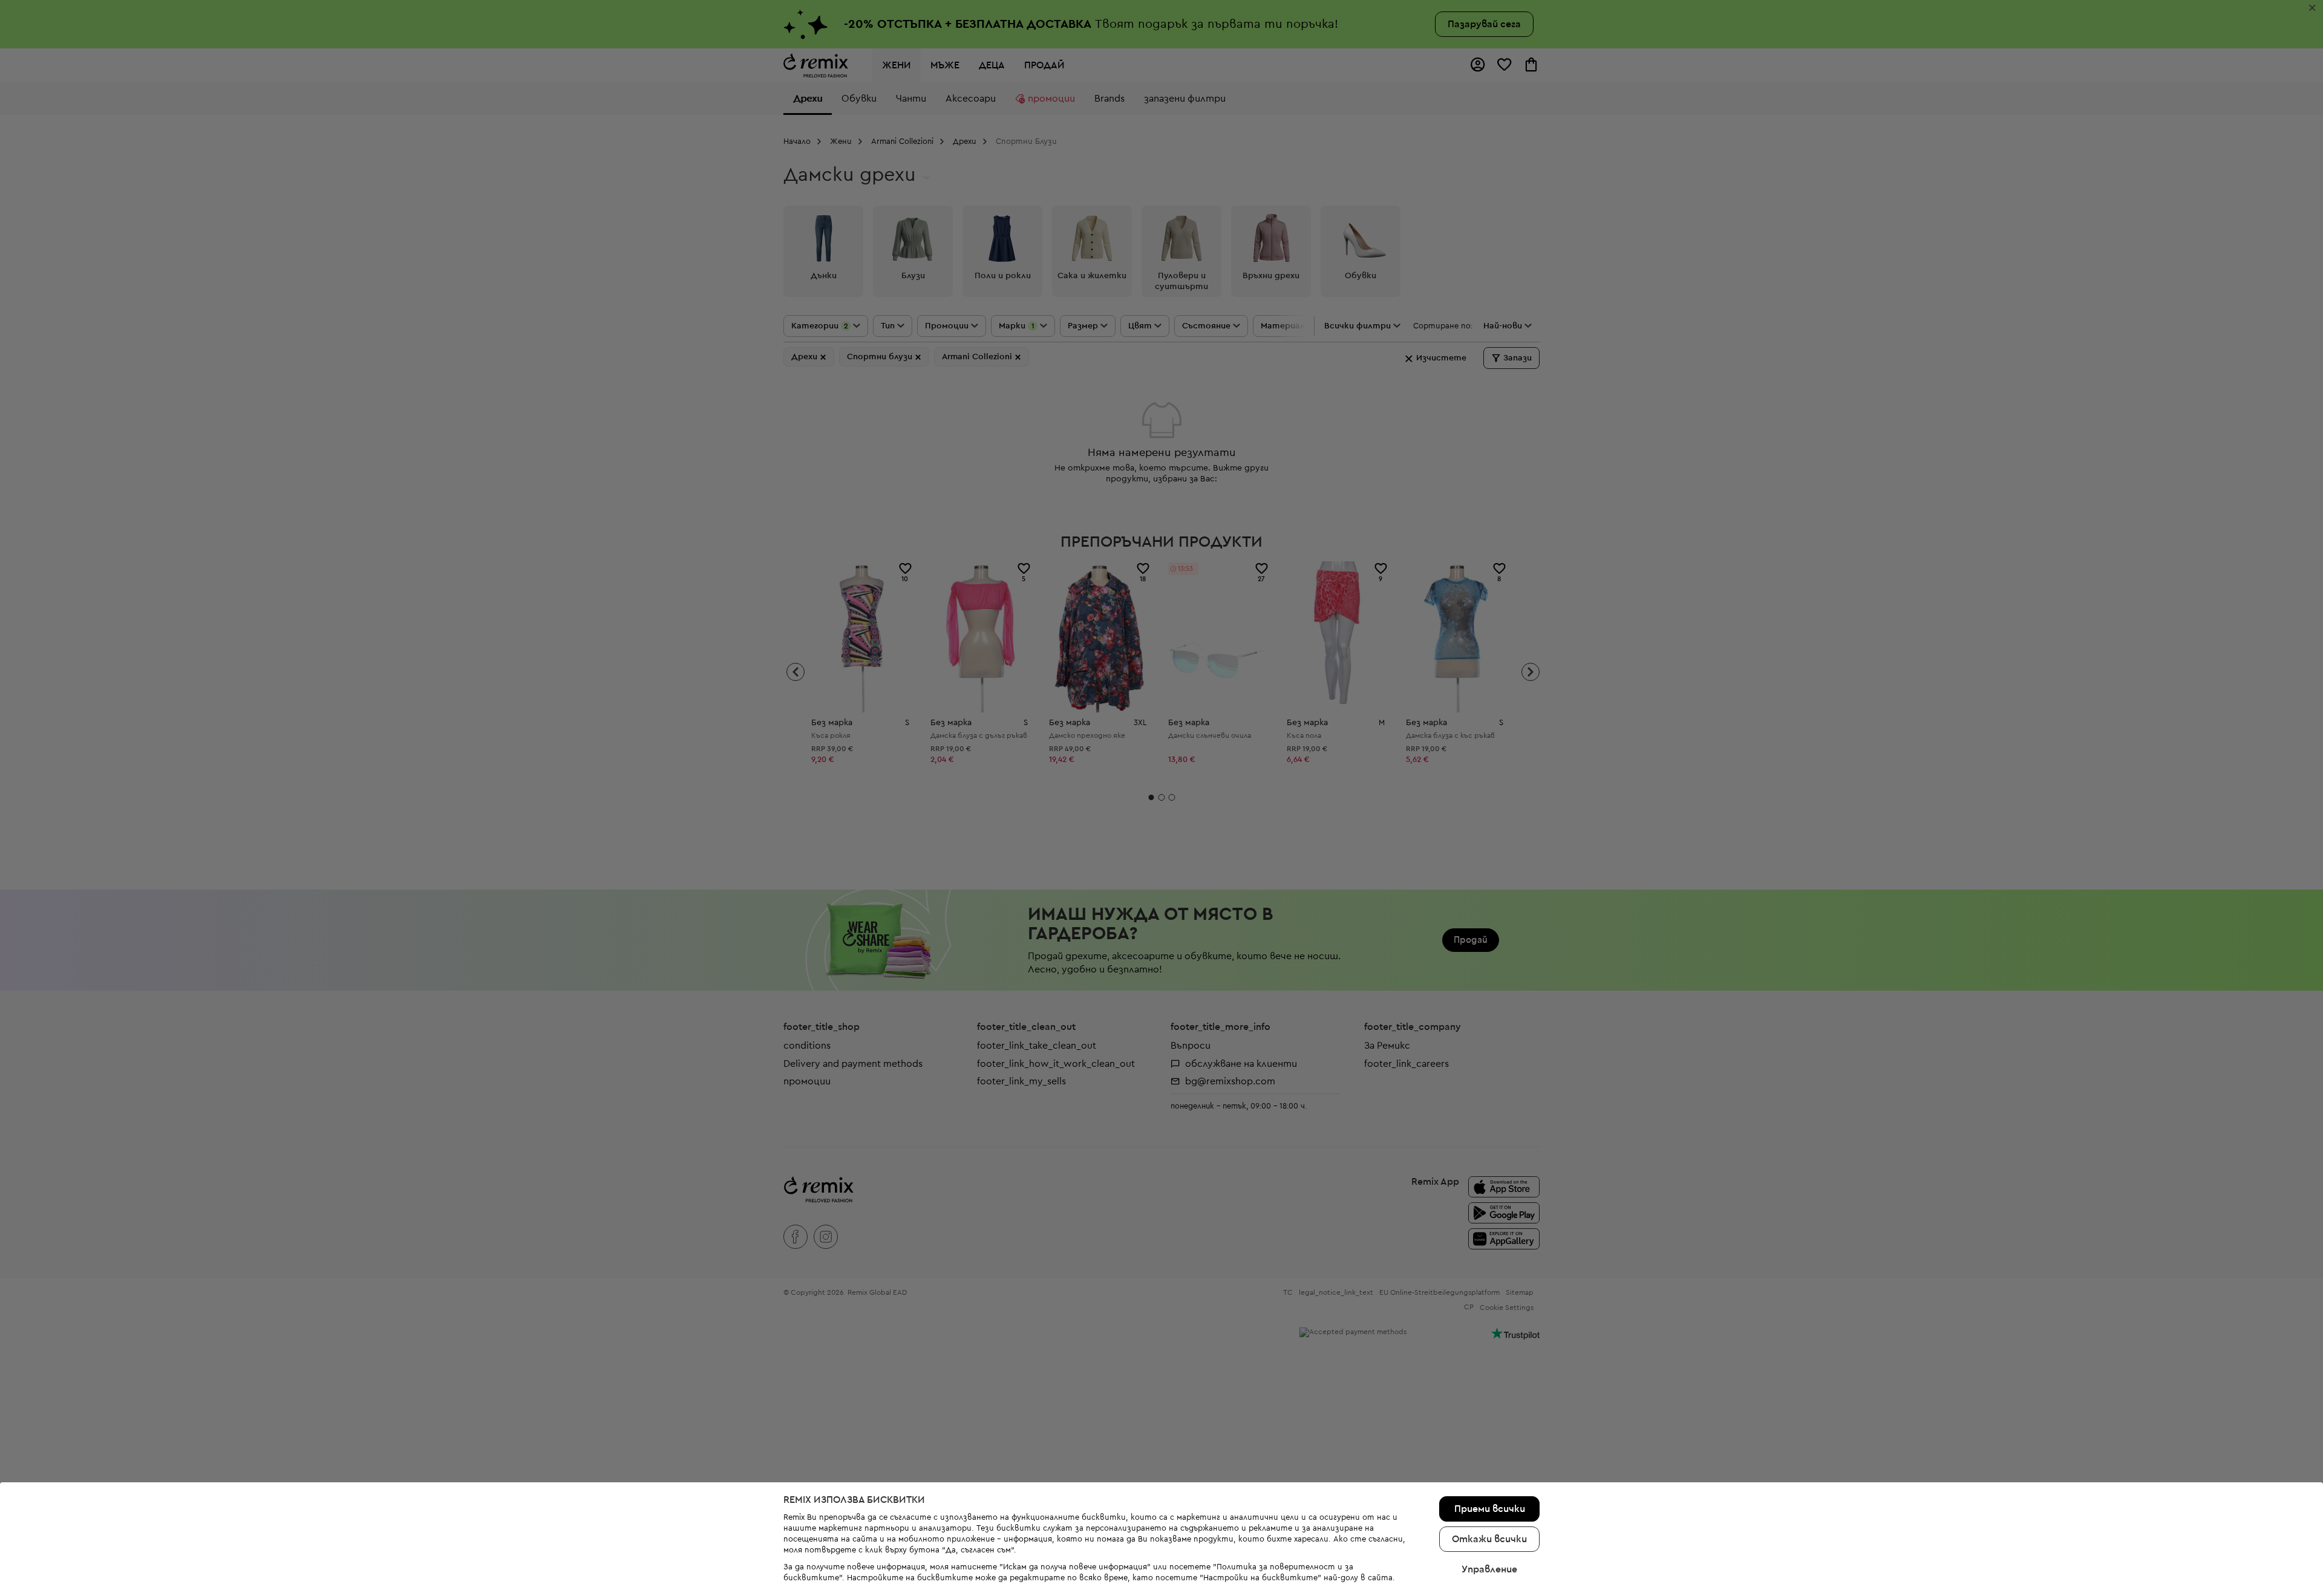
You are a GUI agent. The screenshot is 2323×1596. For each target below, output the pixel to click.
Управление (1489, 1569)
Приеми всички (1490, 1509)
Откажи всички (1489, 1539)
